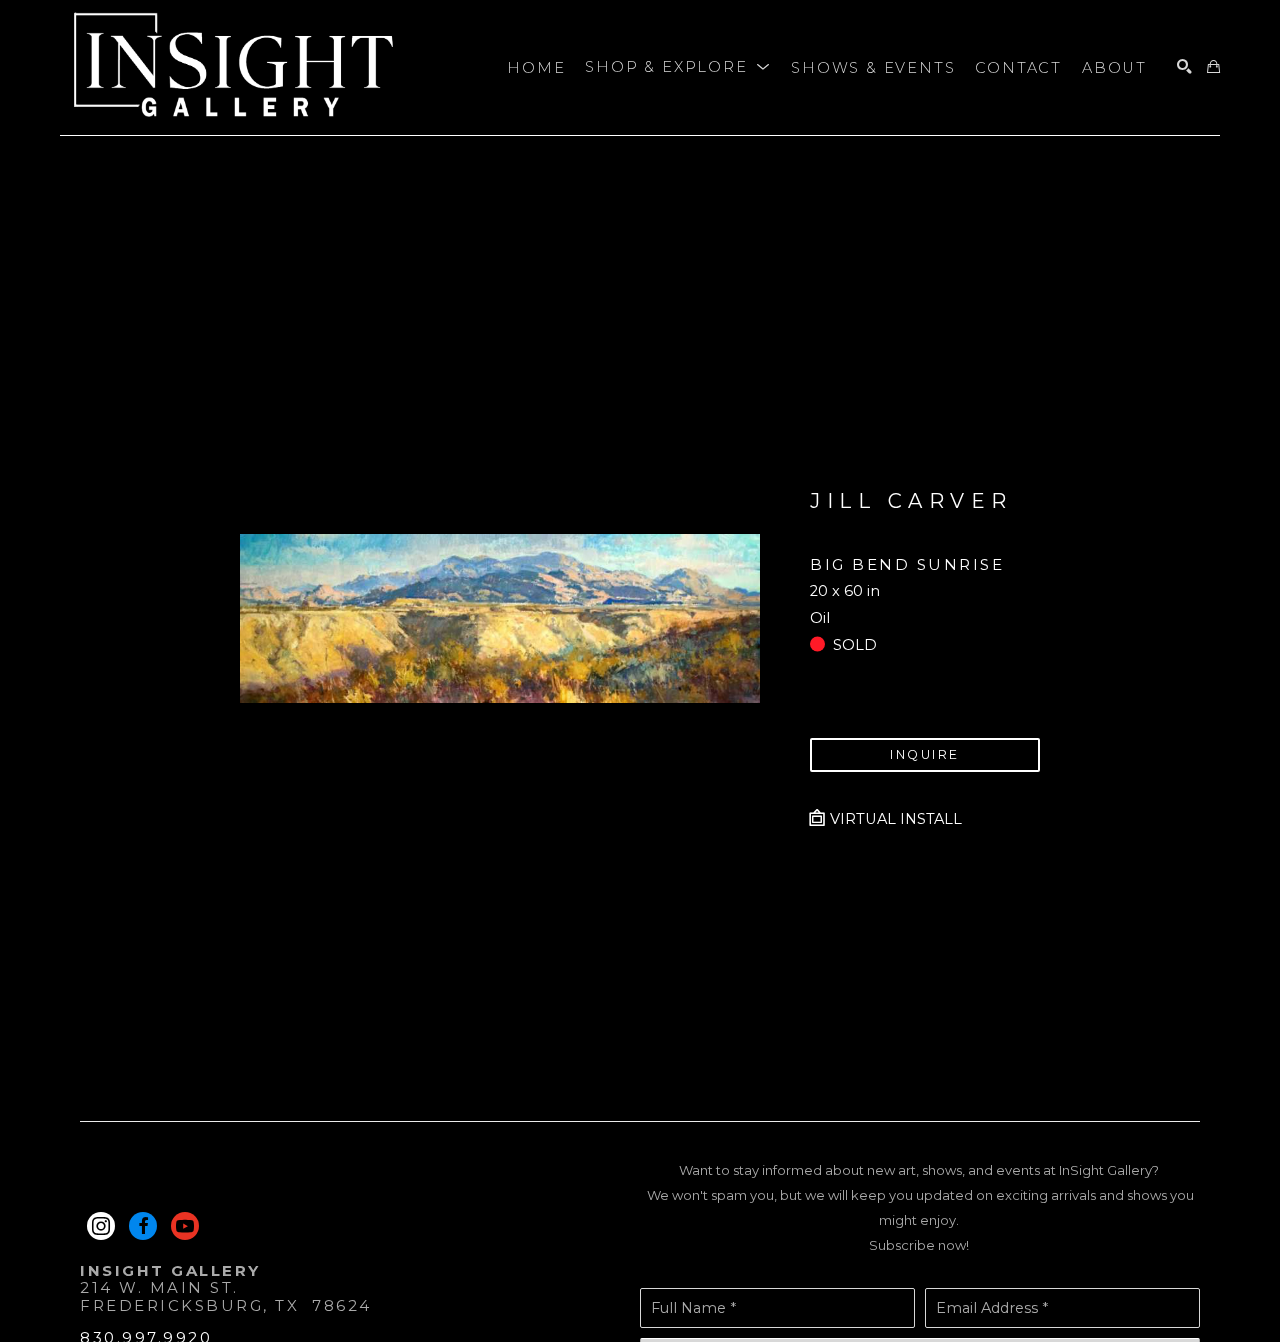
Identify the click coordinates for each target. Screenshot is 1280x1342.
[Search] (1184, 67)
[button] (678, 68)
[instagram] (101, 1226)
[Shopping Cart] (1213, 67)
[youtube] (185, 1226)
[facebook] (143, 1226)
